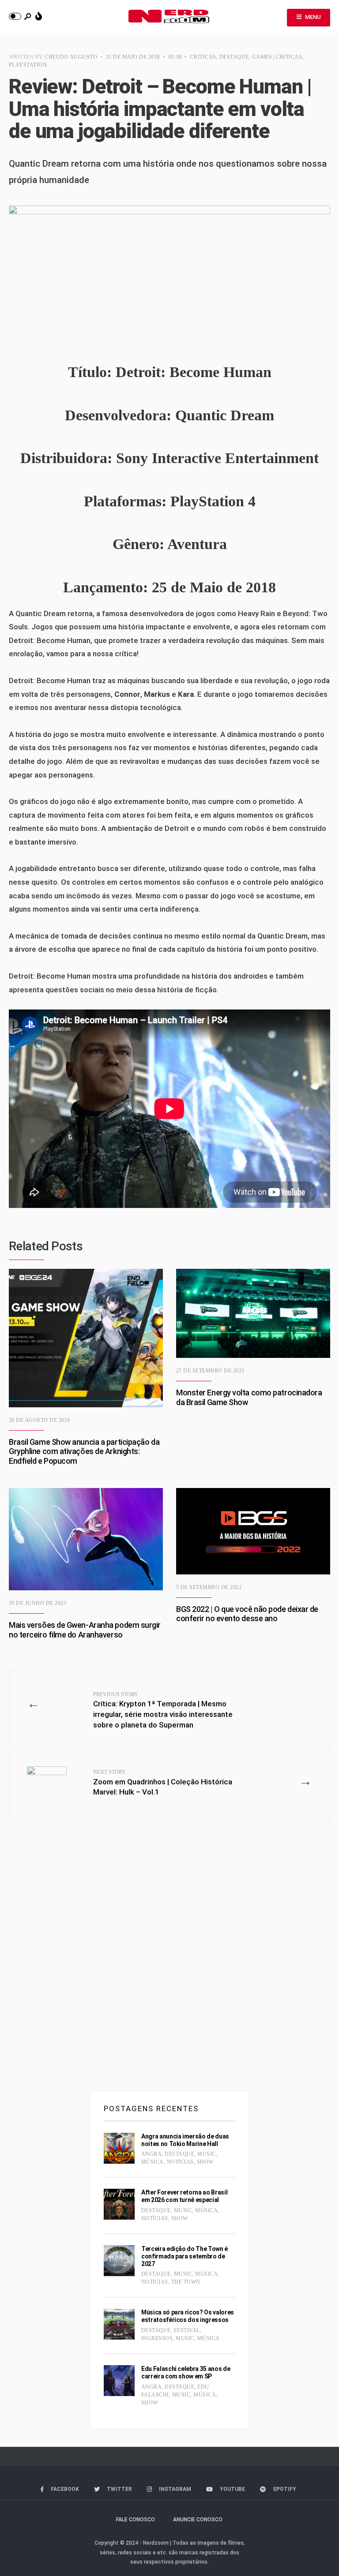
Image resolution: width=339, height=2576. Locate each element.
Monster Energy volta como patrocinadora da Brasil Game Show (249, 1397)
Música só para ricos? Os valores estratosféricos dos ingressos (188, 2316)
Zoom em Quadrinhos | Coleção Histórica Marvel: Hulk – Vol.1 (163, 1783)
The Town (186, 2282)
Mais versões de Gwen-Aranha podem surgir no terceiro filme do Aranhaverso (85, 1630)
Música (153, 2162)
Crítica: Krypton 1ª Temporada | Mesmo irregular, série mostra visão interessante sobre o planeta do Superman (163, 1710)
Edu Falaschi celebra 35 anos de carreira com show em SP (186, 2372)
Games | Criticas (277, 57)
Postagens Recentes (151, 2109)
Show (205, 2162)
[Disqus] (169, 1961)
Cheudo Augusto (71, 57)
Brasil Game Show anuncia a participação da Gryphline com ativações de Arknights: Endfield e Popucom (84, 1451)
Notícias (180, 2162)
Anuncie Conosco (198, 2520)
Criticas (203, 57)
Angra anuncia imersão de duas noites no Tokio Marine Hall (185, 2140)
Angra (151, 2154)
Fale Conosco (136, 2520)
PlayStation (28, 65)
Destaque (234, 57)
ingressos (157, 2338)
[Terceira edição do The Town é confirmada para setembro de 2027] (119, 2261)
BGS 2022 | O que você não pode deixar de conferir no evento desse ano (247, 1614)
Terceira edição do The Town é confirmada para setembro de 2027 (185, 2256)
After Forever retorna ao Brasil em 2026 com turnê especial (184, 2196)
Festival (187, 2330)
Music (206, 2154)
